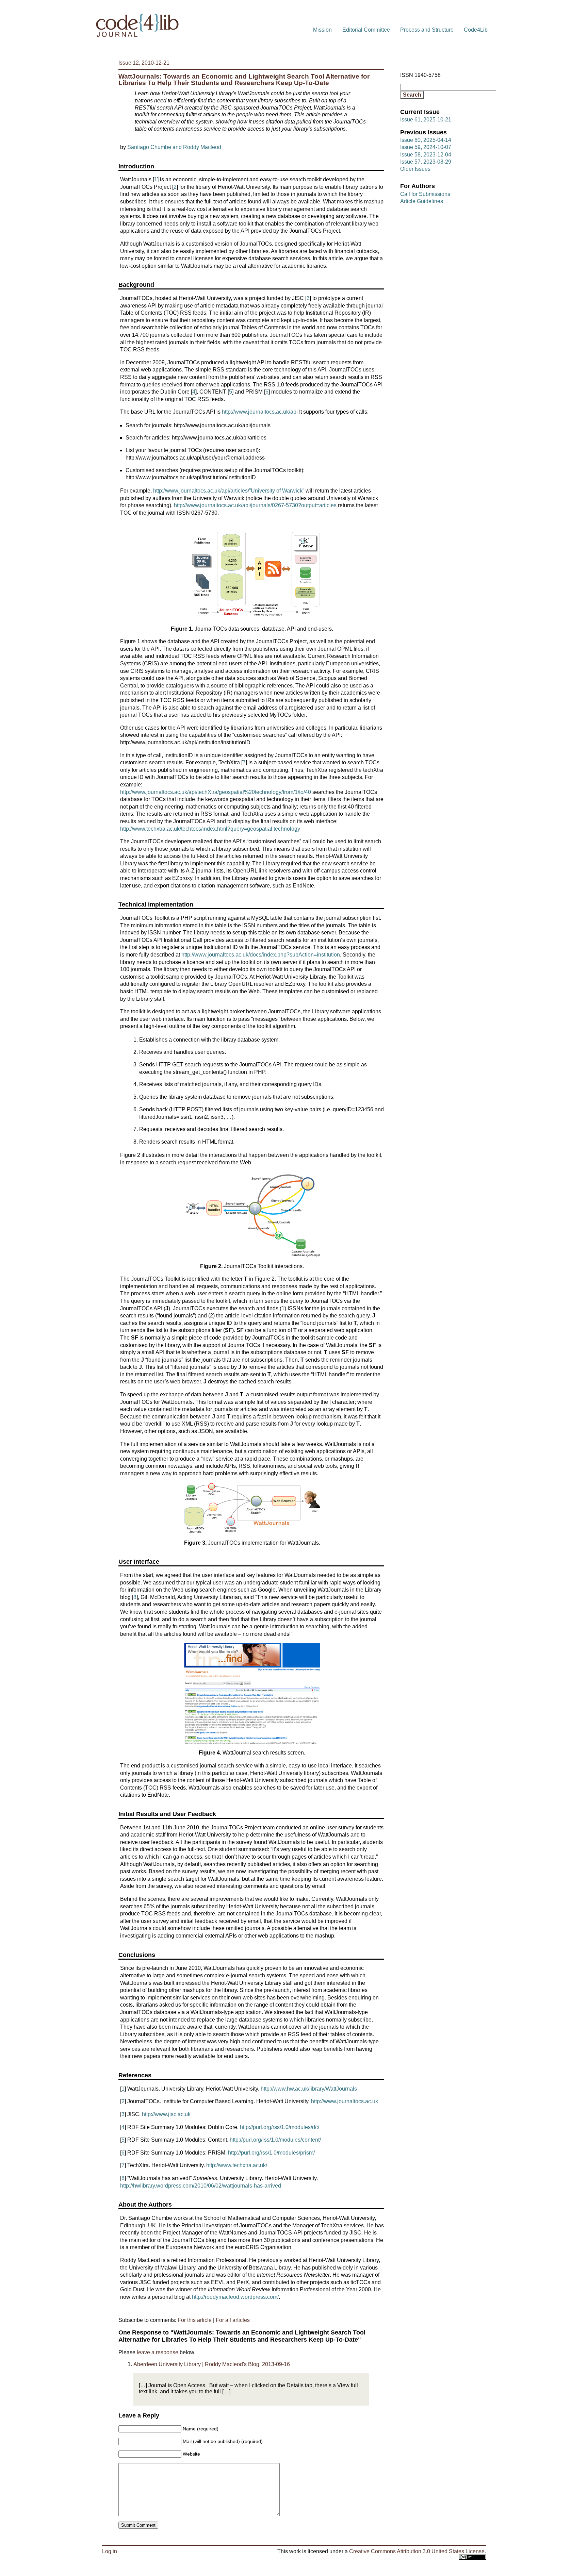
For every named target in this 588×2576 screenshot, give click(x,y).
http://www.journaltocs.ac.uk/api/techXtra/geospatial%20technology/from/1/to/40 (216, 792)
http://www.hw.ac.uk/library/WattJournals (309, 2089)
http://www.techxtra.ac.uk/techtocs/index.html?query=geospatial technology (210, 829)
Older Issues (415, 169)
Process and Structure (427, 30)
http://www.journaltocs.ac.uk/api (260, 412)
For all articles (233, 2320)
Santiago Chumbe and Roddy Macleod (174, 147)
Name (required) (201, 2429)
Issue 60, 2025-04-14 (426, 140)
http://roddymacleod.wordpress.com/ (235, 2297)
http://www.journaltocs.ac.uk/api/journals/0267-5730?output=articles (255, 505)
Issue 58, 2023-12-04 (426, 155)
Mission (322, 30)
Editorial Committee (366, 30)
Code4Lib (476, 30)
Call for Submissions (425, 194)
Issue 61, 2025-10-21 (426, 120)
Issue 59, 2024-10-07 (426, 147)
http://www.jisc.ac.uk (166, 2114)
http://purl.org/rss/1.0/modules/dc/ (280, 2127)
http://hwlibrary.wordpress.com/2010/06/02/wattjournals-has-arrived (201, 2186)
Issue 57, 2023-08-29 (426, 162)
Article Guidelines (422, 201)
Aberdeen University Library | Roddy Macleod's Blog (196, 2364)
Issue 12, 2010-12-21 (144, 63)
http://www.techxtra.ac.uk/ (237, 2165)
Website (191, 2454)
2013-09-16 (276, 2364)
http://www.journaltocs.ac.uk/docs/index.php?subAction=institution (261, 955)
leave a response (158, 2352)
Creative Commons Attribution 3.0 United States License (417, 2551)
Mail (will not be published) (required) (223, 2441)
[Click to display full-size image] (252, 571)
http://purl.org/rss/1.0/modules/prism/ (271, 2153)
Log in (110, 2551)
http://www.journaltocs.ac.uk (345, 2101)
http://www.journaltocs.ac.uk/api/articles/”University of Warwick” (229, 491)
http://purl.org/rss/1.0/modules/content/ (275, 2140)
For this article (195, 2320)
